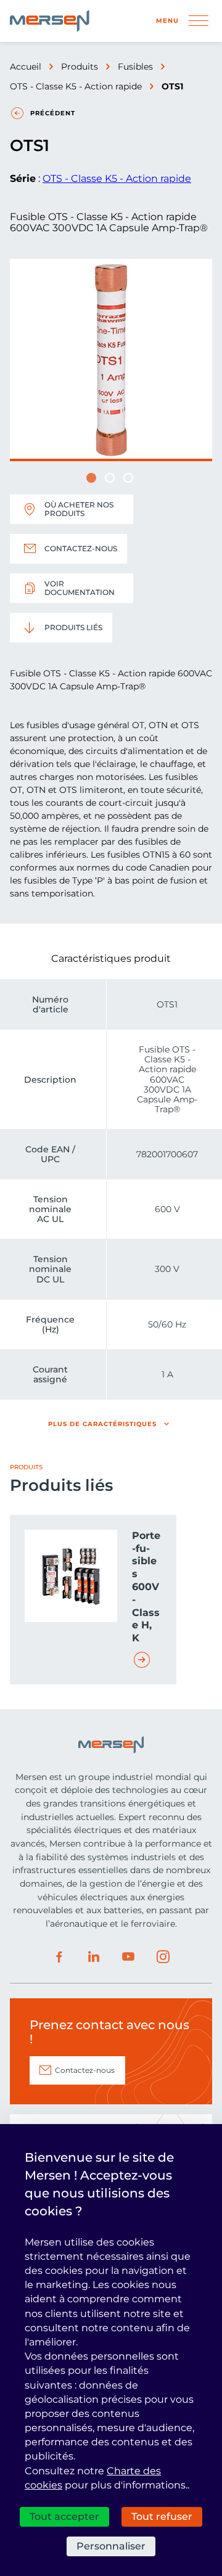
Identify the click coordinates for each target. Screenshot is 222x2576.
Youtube (128, 1957)
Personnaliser (111, 2546)
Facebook (59, 1957)
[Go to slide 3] (128, 478)
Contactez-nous (81, 548)
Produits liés (73, 627)
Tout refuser (162, 2517)
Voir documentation (80, 588)
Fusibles (135, 67)
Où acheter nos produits (79, 509)
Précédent (53, 113)
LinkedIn (94, 1957)
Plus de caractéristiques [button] (102, 1424)
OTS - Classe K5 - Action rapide (76, 86)
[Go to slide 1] (91, 478)
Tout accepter (64, 2517)
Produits (80, 67)
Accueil (26, 67)
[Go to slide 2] (110, 478)
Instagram (163, 1957)
